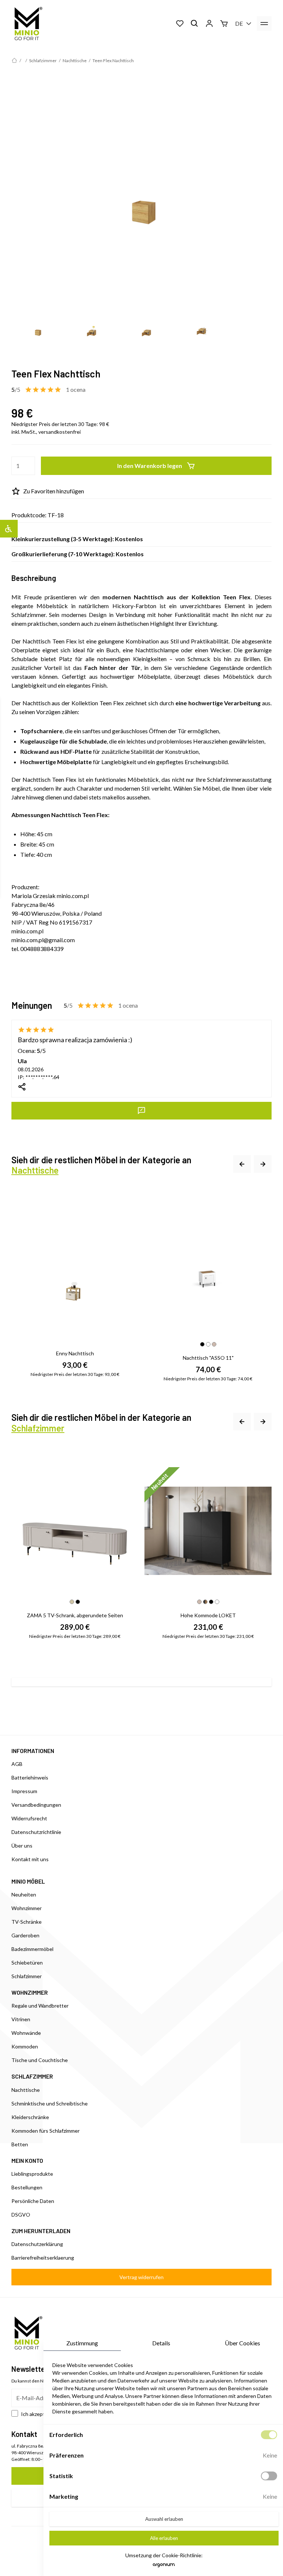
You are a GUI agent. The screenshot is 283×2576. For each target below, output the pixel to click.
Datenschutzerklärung (37, 2244)
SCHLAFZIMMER (32, 2076)
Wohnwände (26, 2033)
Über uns (22, 1846)
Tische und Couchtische (40, 2060)
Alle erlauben (164, 2538)
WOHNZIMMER (30, 1992)
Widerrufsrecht (29, 1818)
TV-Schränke (27, 1922)
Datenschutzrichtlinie (36, 1832)
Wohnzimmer (27, 1908)
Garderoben (25, 1935)
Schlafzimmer (43, 61)
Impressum (24, 1791)
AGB (17, 1764)
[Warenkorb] (224, 24)
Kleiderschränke (30, 2117)
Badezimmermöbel (32, 1949)
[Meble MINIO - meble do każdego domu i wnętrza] (14, 61)
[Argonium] (164, 2567)
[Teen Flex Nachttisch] (142, 192)
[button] (242, 1165)
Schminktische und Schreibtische (50, 2103)
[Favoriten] (180, 24)
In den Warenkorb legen (150, 466)
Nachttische (75, 61)
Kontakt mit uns (30, 1859)
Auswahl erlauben (164, 2519)
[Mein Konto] (209, 24)
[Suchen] (195, 24)
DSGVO (21, 2215)
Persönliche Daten (33, 2201)
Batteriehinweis (30, 1777)
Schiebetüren (27, 1963)
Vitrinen (21, 2019)
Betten (20, 2144)
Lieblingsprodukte (32, 2174)
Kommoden (25, 2046)
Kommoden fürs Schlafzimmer (46, 2131)
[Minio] (27, 24)
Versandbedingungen (36, 1805)
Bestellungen (27, 2187)
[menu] (264, 24)
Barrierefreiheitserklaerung (43, 2258)
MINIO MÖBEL (28, 1881)
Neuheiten (24, 1894)
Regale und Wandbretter (40, 2006)
